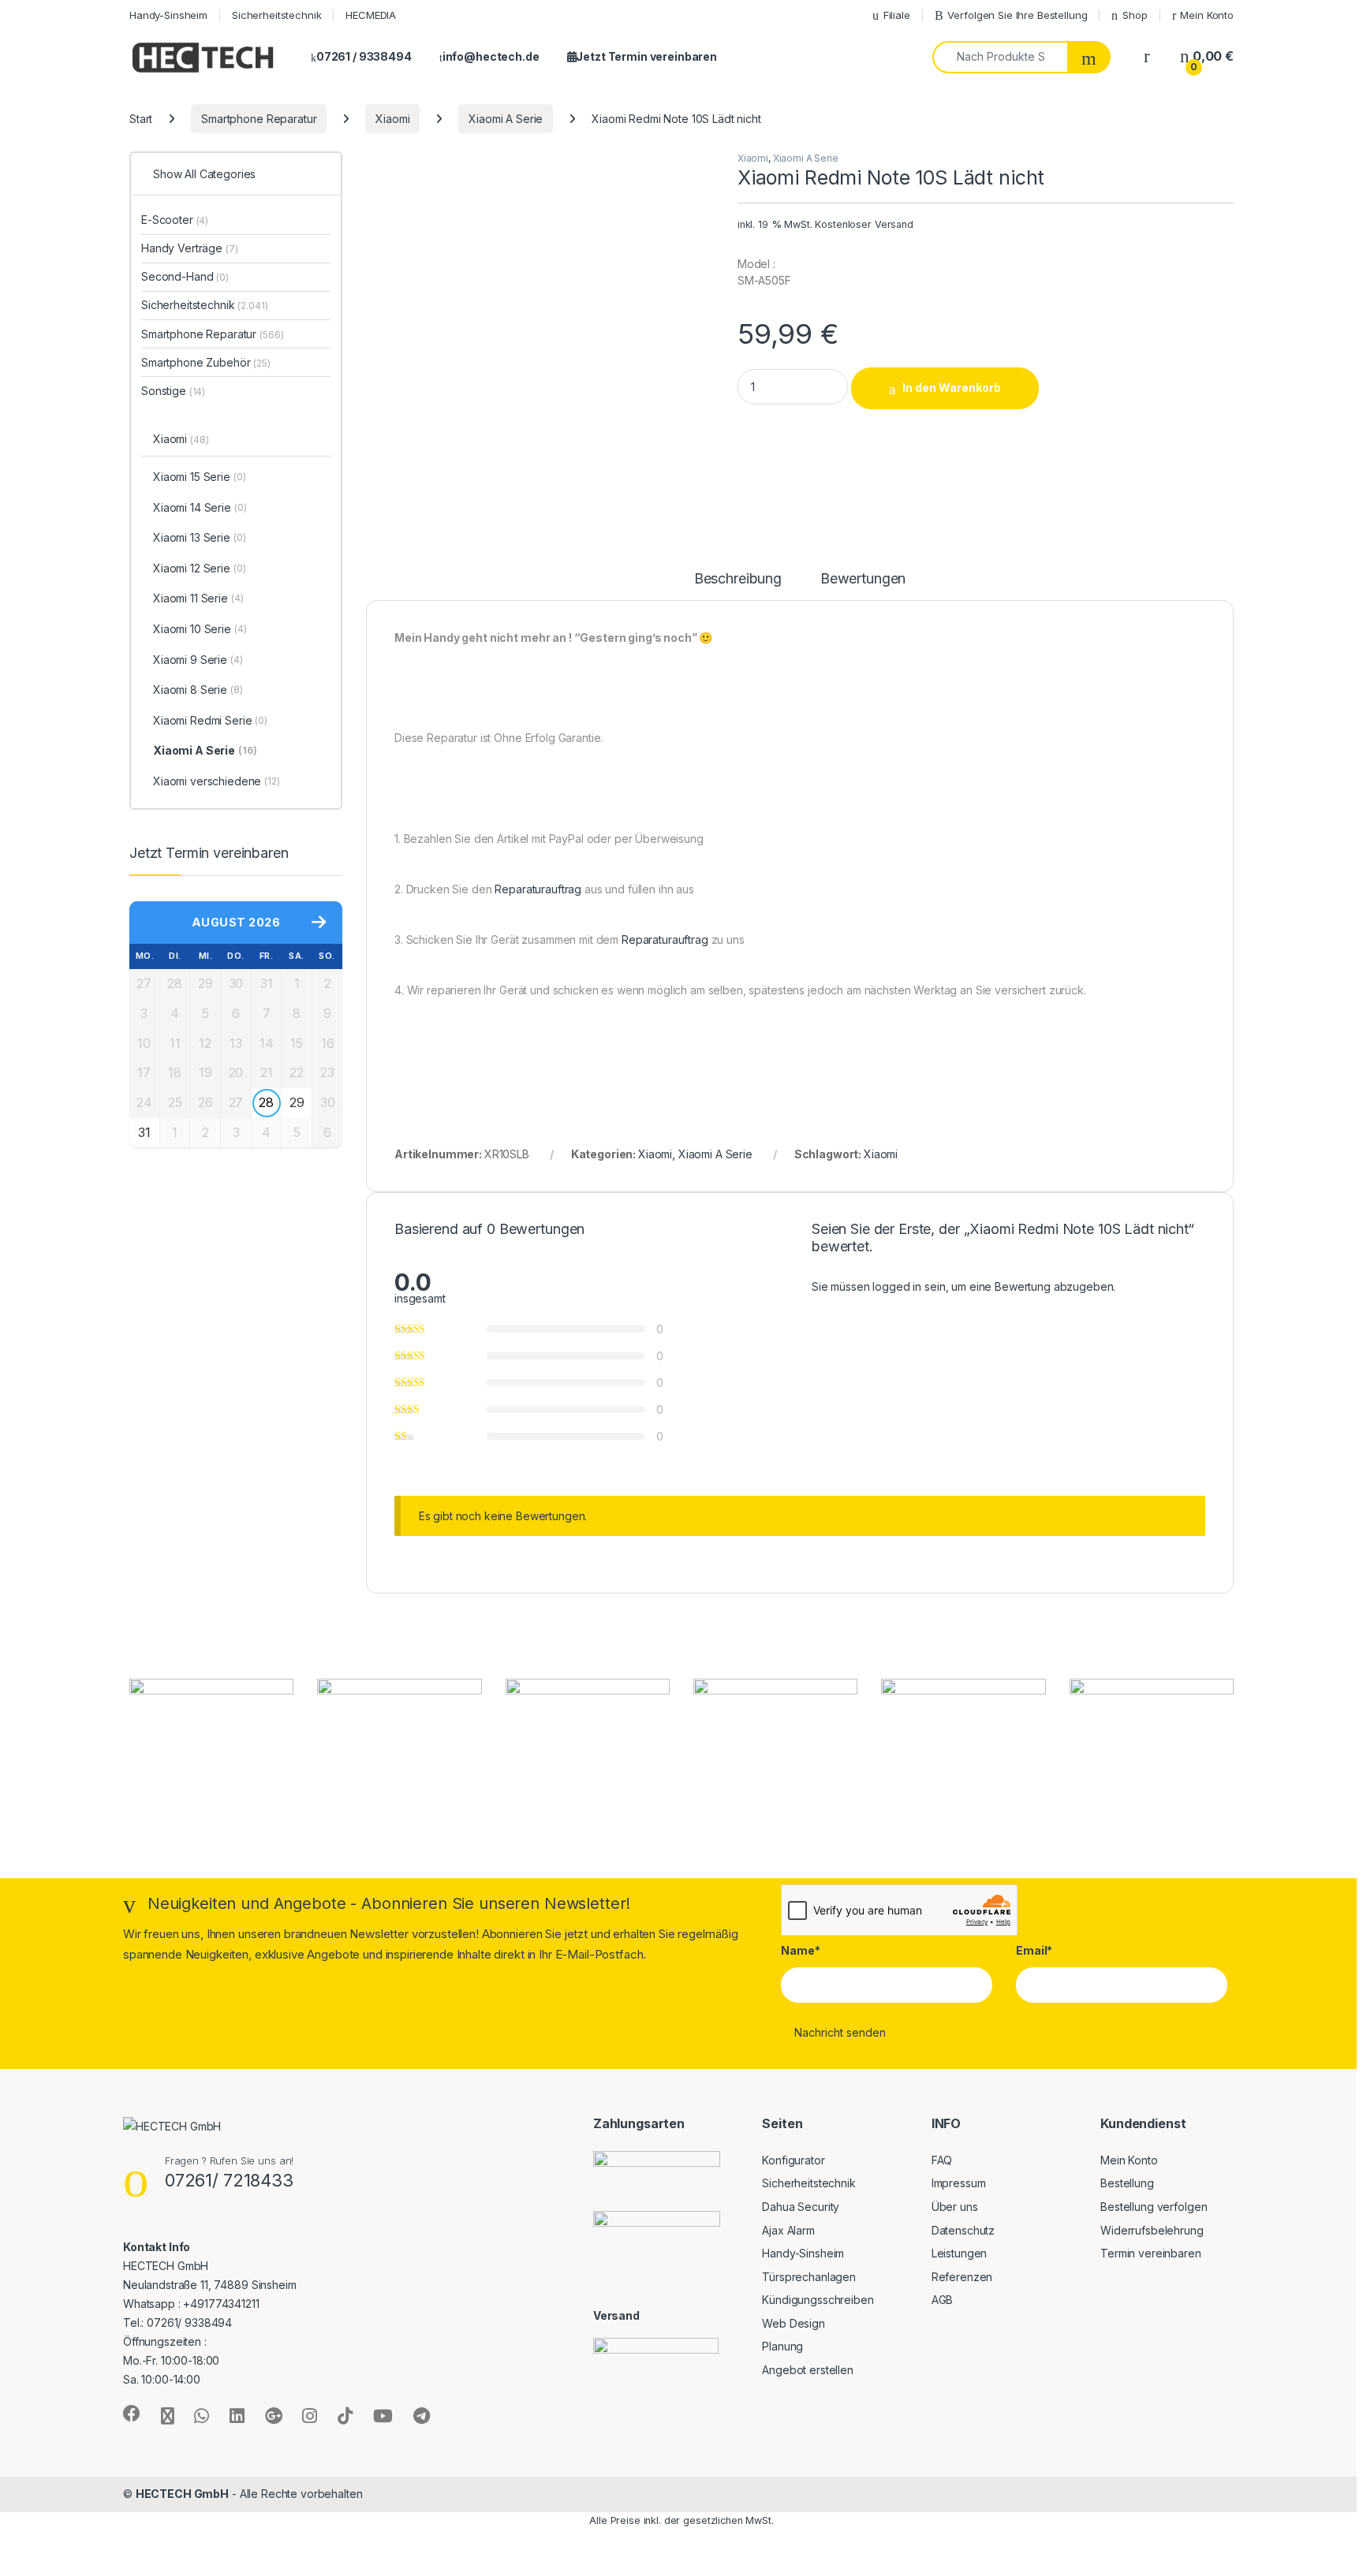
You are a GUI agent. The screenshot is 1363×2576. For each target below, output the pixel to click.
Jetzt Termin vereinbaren (646, 56)
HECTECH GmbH (182, 2494)
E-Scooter (175, 220)
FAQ (942, 2160)
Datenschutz (963, 2230)
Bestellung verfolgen (1154, 2207)
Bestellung (1127, 2183)
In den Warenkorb (952, 388)
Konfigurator (793, 2160)
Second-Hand (185, 276)
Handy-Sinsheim (168, 15)
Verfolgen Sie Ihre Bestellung (1017, 15)
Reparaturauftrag (538, 889)
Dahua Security (801, 2207)
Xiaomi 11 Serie (198, 598)
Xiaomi (392, 119)
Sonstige (173, 391)
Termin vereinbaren (1150, 2253)
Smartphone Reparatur (259, 119)
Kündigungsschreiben (818, 2300)
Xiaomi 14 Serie (200, 507)
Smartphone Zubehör (206, 362)
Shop (1135, 15)
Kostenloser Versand (864, 224)
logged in (897, 1286)
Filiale (897, 15)
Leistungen (960, 2253)
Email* (1034, 1950)
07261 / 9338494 (364, 56)
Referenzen (962, 2277)
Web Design (794, 2323)
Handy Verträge (190, 248)
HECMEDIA (371, 15)
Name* (800, 1950)
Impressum (959, 2183)
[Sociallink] (132, 2414)
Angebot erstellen (808, 2370)
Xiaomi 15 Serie (200, 477)
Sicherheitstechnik (276, 15)
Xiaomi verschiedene (217, 781)
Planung (782, 2346)
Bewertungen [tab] (863, 579)
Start (141, 119)
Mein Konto (1207, 15)
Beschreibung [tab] (738, 579)
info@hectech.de (491, 56)
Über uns (955, 2207)
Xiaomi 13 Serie (200, 537)
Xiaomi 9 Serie (198, 660)
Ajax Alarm (788, 2230)
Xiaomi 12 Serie (200, 568)
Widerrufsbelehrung (1152, 2230)
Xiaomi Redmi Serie (210, 720)
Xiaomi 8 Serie (198, 690)
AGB (943, 2300)
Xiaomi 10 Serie (200, 629)
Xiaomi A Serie (506, 119)
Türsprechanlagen (809, 2277)
